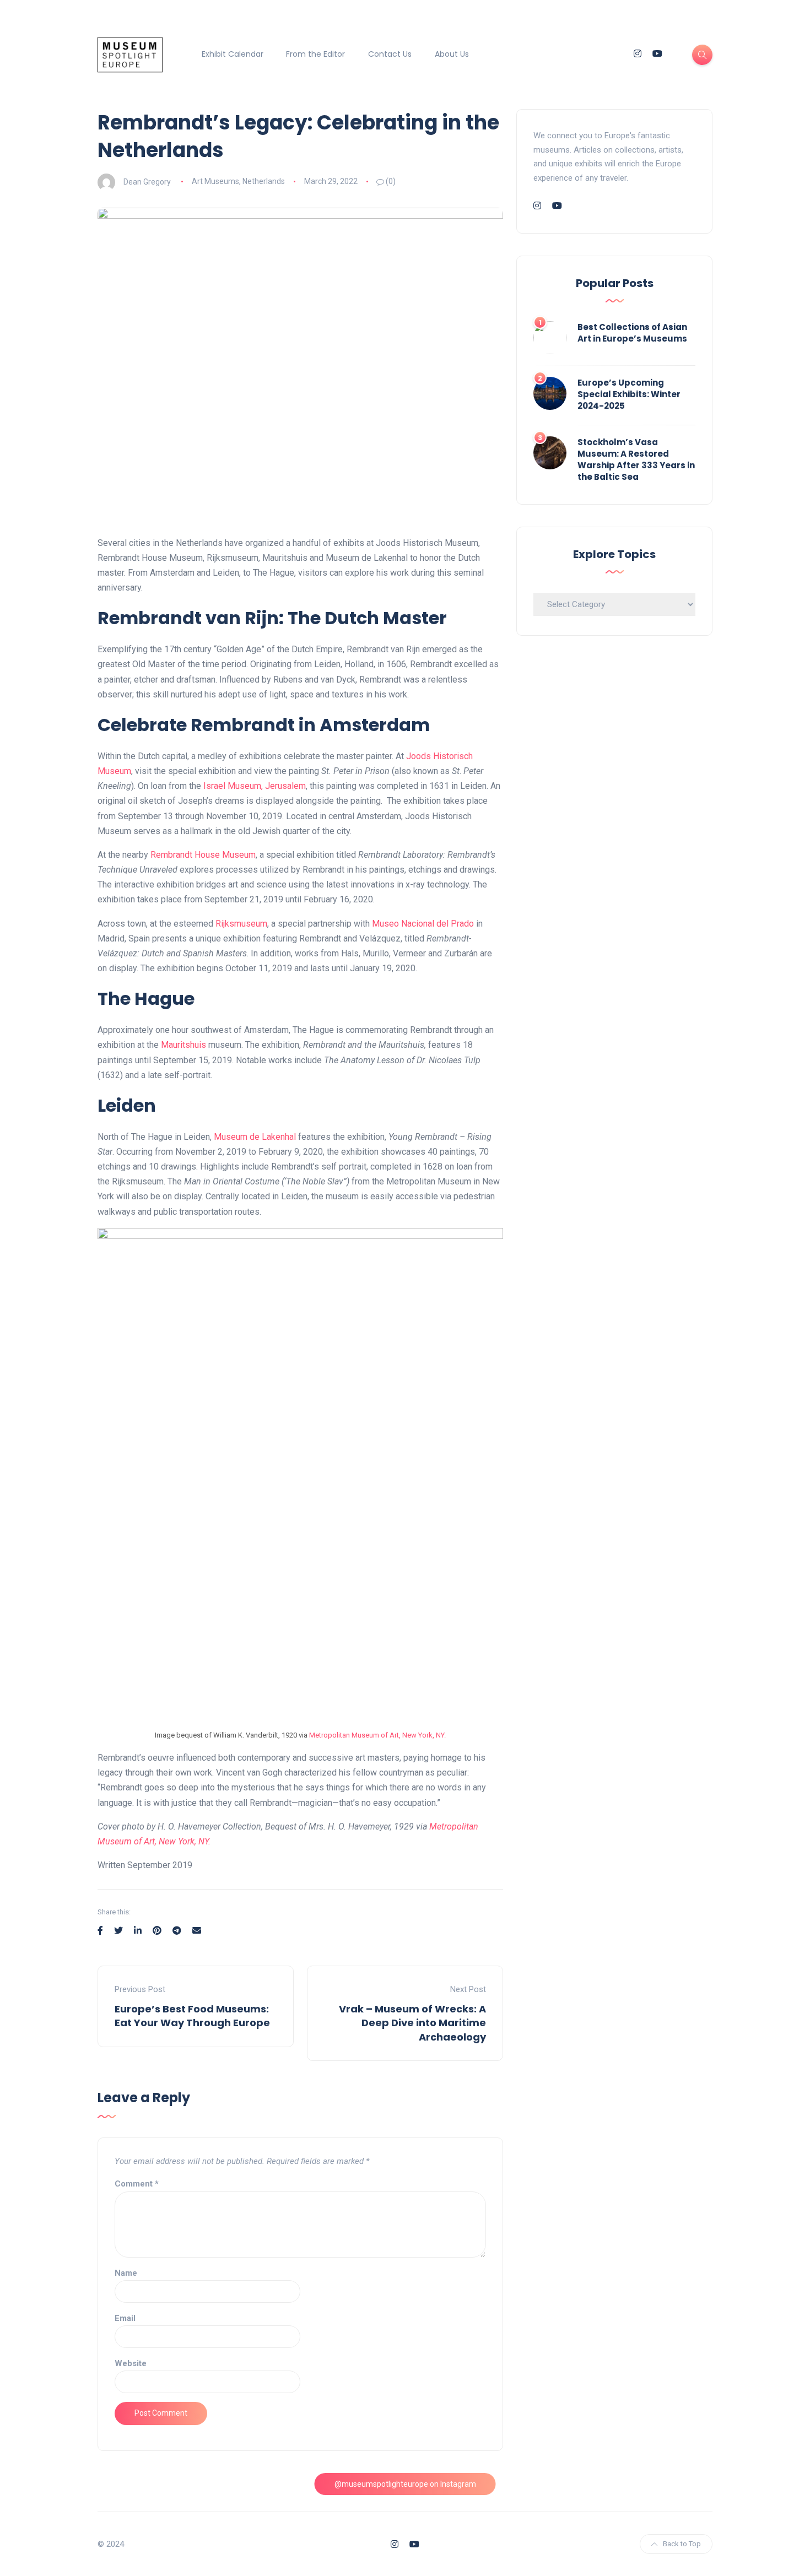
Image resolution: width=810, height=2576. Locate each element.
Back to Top (682, 2544)
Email (125, 2318)
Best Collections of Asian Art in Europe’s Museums (632, 333)
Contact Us (390, 54)
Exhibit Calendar (233, 54)
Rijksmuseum (241, 924)
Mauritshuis (183, 1045)
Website (131, 2363)
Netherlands (264, 181)
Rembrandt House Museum (202, 855)
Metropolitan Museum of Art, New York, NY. (377, 1735)
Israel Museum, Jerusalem (255, 786)
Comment (137, 2184)
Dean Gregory (147, 181)
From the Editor (315, 54)
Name (126, 2273)
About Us (452, 54)
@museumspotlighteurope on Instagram (405, 2484)
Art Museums (215, 181)
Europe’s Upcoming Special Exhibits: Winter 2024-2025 (629, 394)
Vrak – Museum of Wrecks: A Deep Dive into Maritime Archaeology (412, 2023)
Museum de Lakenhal (255, 1137)
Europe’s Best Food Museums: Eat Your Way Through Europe (192, 2016)
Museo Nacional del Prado (423, 924)
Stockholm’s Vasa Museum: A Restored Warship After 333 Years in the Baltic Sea (636, 459)
